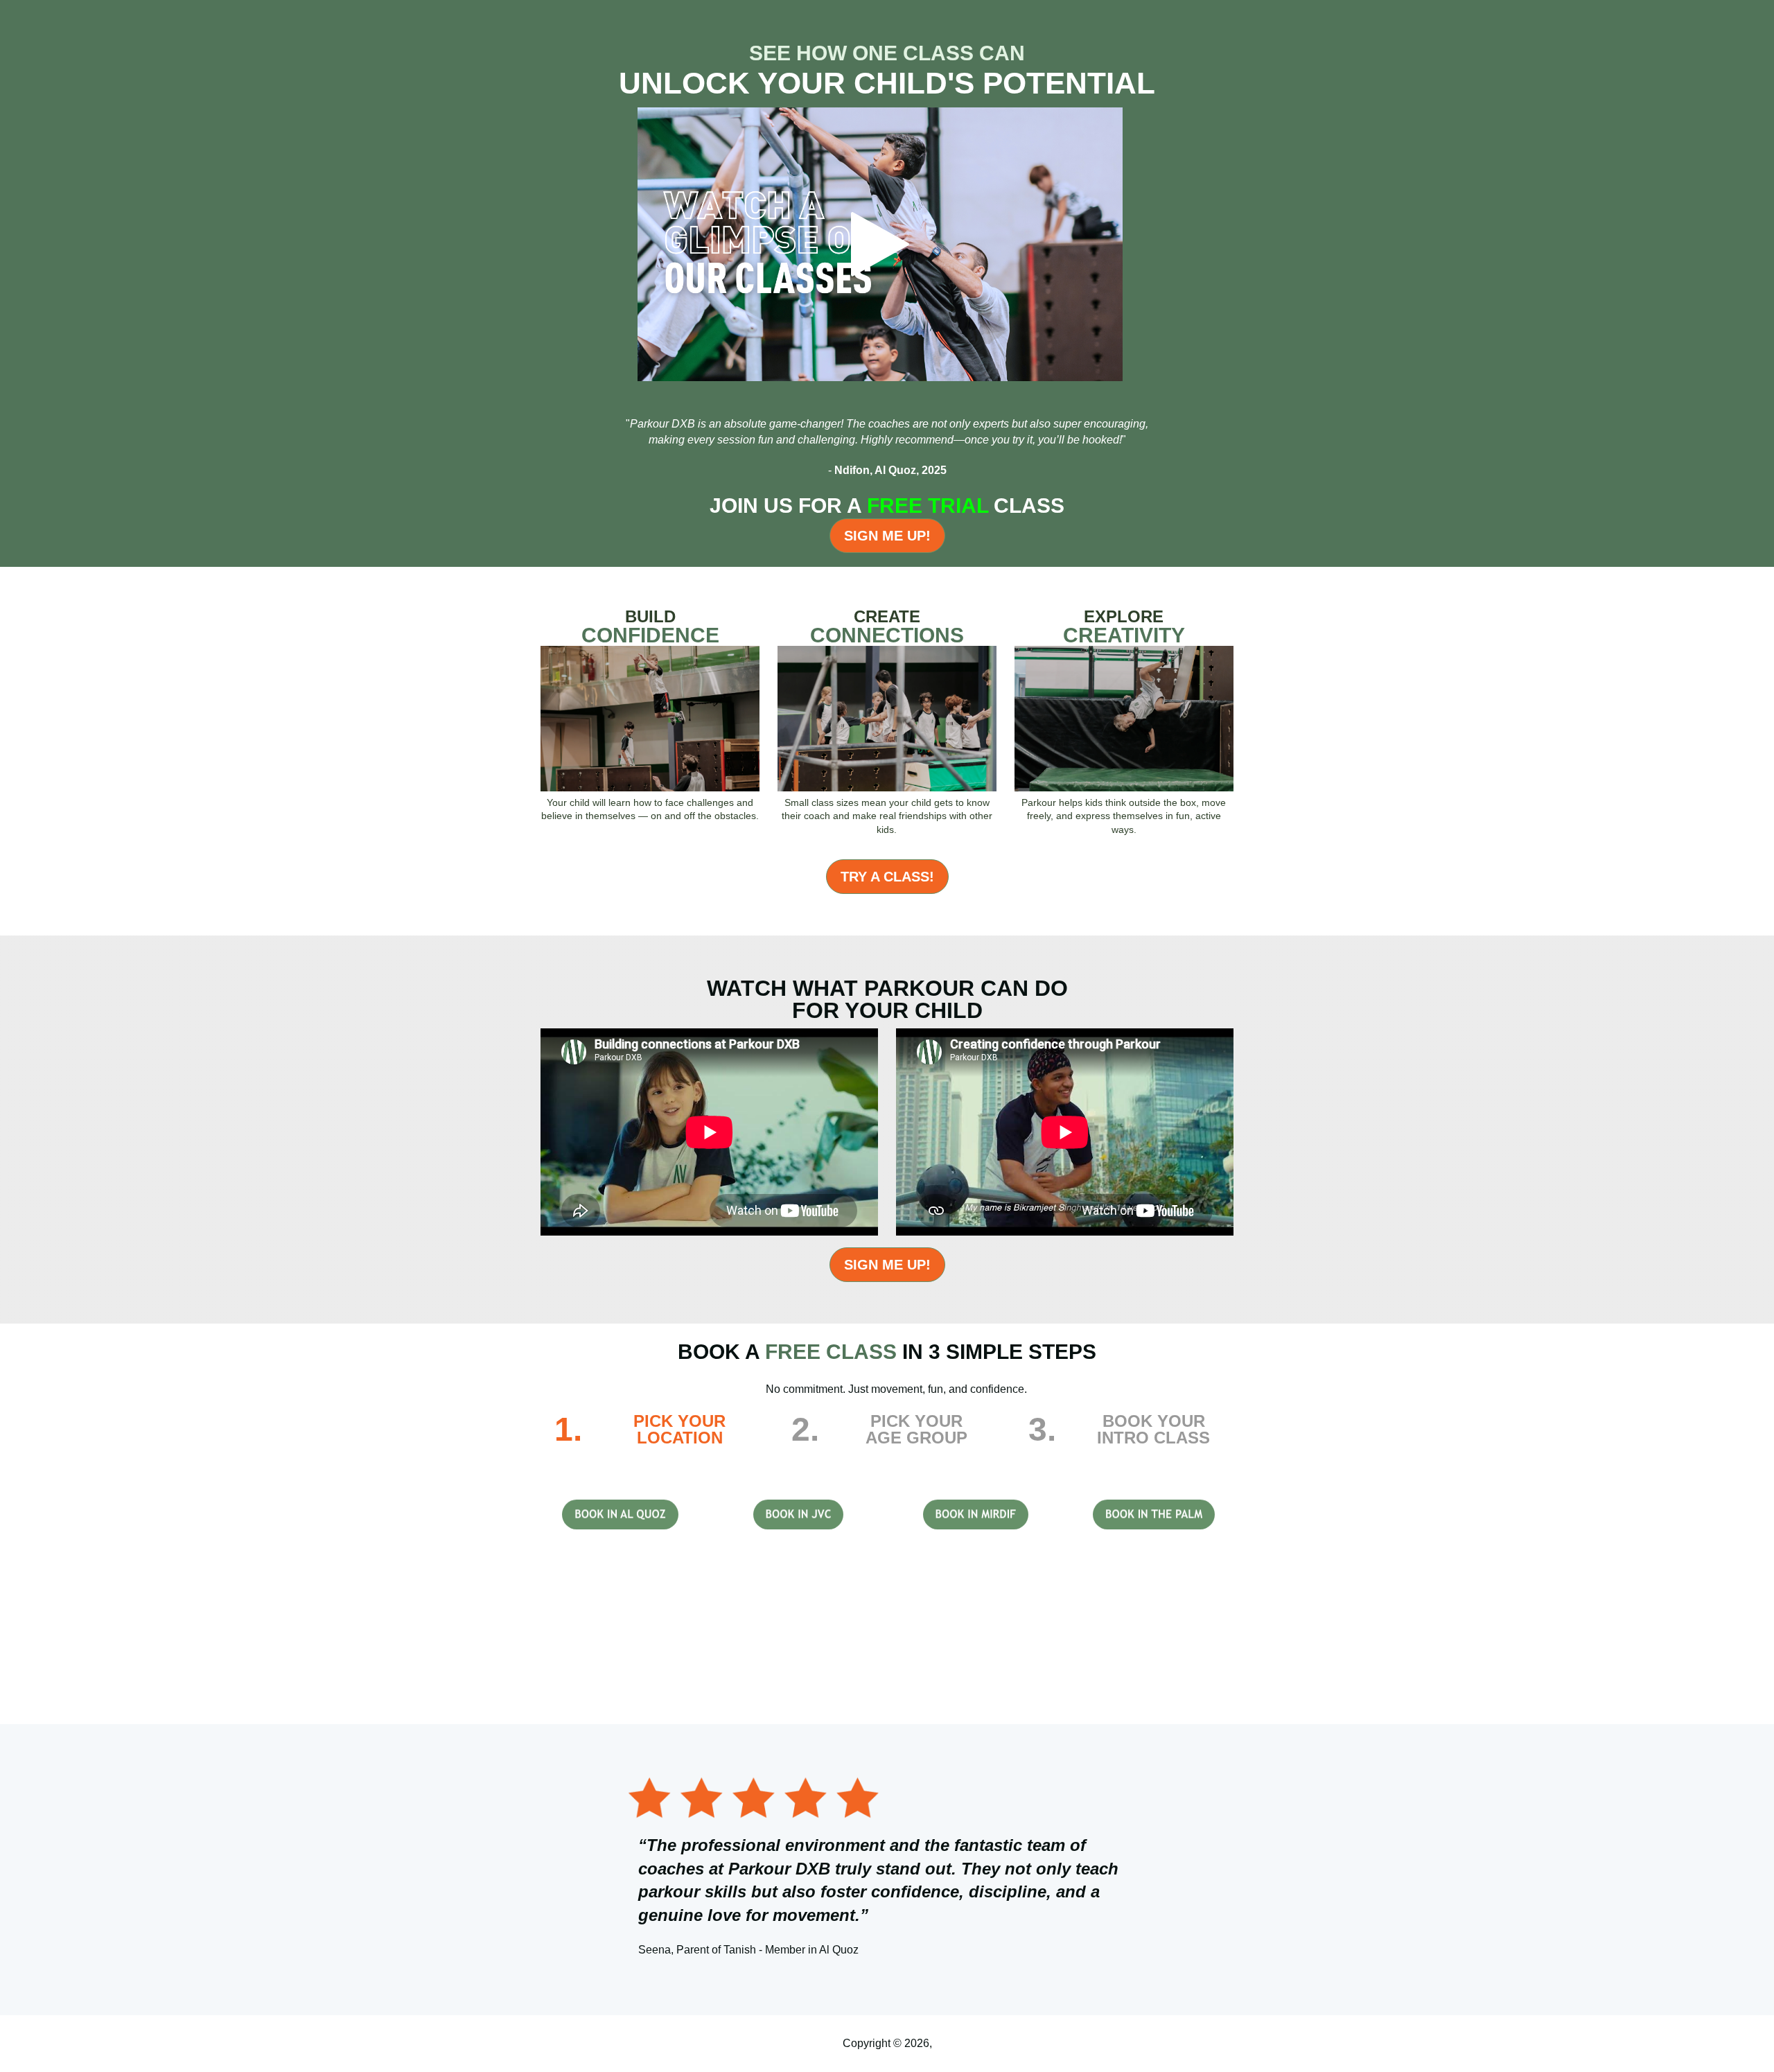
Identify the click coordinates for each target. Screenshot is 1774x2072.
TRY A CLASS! (887, 877)
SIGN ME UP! (887, 536)
